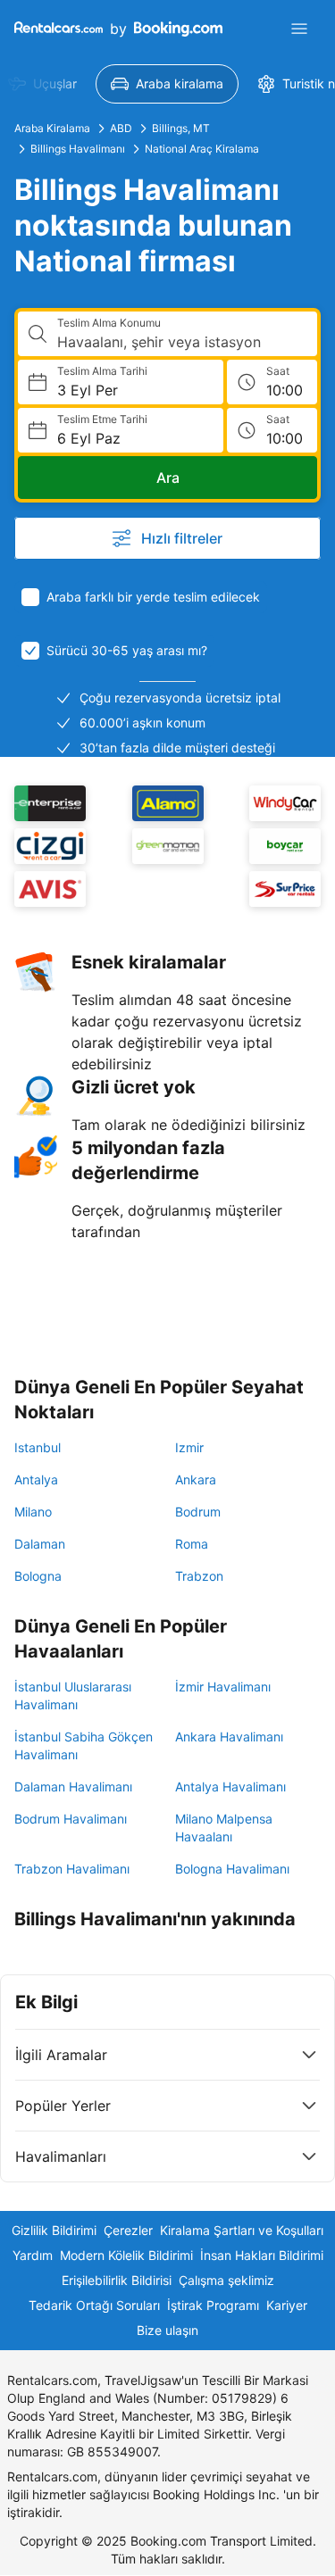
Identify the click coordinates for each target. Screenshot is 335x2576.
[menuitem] (167, 84)
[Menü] (299, 29)
